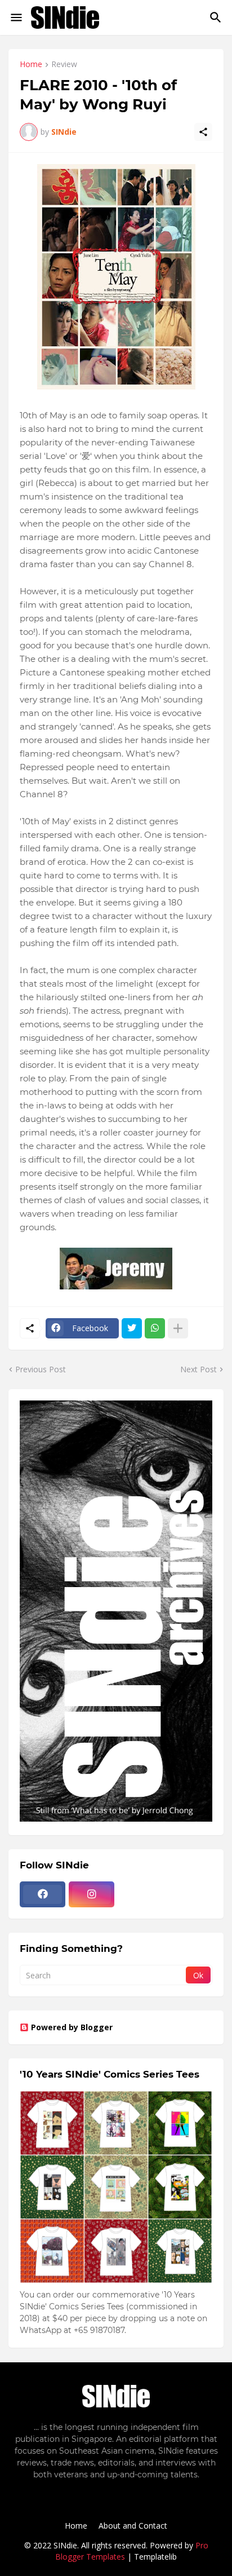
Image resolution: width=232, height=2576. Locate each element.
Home (31, 65)
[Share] (203, 132)
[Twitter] (132, 1328)
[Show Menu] (15, 17)
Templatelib (155, 2557)
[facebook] (43, 1894)
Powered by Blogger (72, 2027)
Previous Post (41, 1369)
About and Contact (133, 2526)
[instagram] (92, 1894)
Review (64, 65)
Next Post (198, 1369)
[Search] (217, 17)
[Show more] (178, 1328)
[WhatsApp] (155, 1328)
